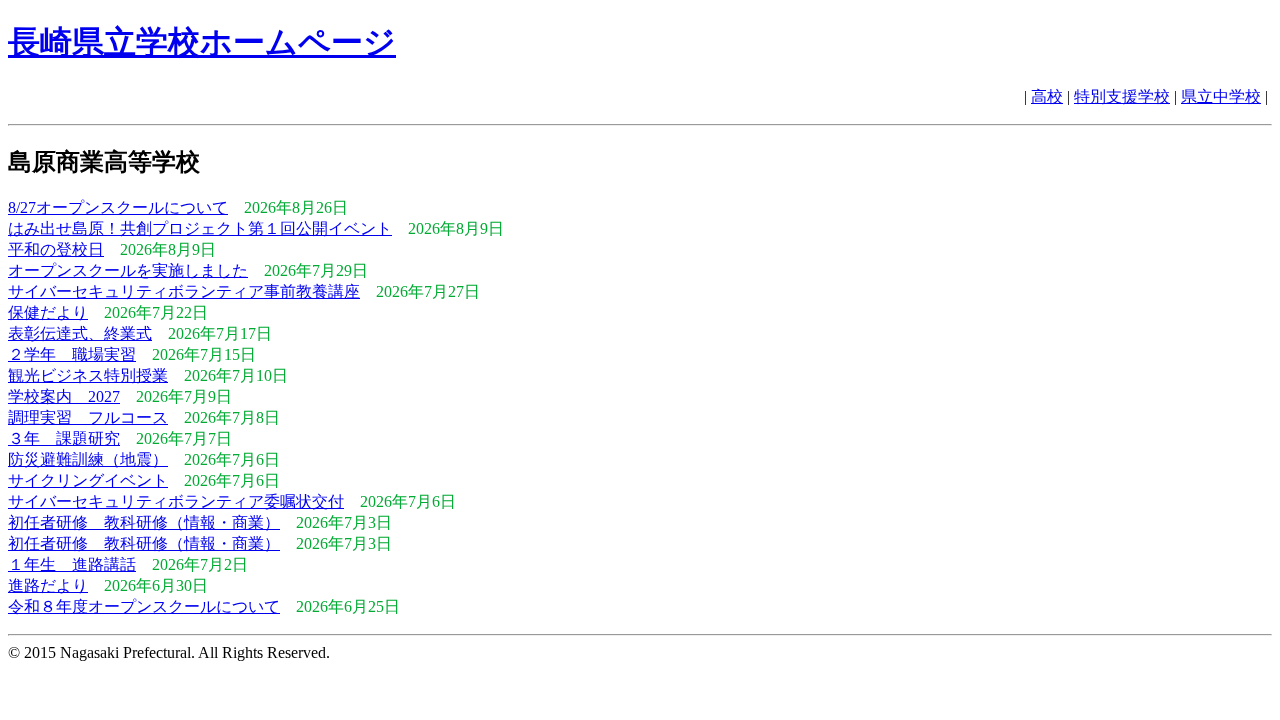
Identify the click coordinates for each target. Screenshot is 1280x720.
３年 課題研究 (64, 438)
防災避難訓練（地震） (88, 459)
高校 (1047, 96)
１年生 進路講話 (72, 564)
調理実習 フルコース (88, 417)
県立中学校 (1221, 96)
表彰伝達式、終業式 (80, 333)
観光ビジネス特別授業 (88, 375)
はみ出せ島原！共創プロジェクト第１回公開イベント (200, 228)
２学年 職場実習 (72, 354)
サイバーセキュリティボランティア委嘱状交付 (176, 501)
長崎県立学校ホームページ (202, 42)
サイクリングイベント (88, 480)
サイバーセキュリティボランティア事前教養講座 (184, 291)
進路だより (48, 585)
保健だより (48, 312)
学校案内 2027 (64, 396)
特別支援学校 (1122, 96)
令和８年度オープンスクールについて (144, 606)
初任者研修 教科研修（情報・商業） (144, 522)
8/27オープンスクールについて (118, 207)
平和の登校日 (56, 249)
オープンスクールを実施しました (128, 270)
